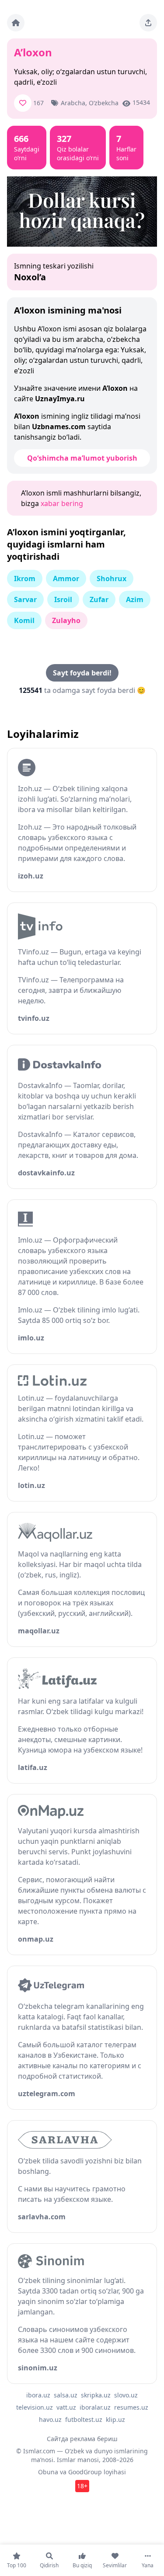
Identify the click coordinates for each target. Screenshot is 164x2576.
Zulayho (66, 620)
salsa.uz (66, 2395)
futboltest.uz (84, 2419)
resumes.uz (131, 2407)
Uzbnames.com (59, 427)
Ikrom (25, 579)
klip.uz (115, 2419)
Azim (135, 599)
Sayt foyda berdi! (82, 673)
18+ (82, 2486)
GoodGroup (85, 2472)
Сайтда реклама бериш (82, 2439)
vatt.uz (66, 2407)
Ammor (66, 579)
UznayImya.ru (60, 399)
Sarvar (25, 599)
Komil (24, 620)
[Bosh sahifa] (16, 23)
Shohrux (112, 579)
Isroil (63, 599)
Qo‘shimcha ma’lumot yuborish (82, 458)
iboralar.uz (95, 2407)
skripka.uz (96, 2395)
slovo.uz (126, 2395)
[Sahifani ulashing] (148, 23)
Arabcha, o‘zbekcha (90, 103)
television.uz (35, 2407)
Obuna (48, 2472)
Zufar (99, 599)
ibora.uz (38, 2395)
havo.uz (50, 2419)
